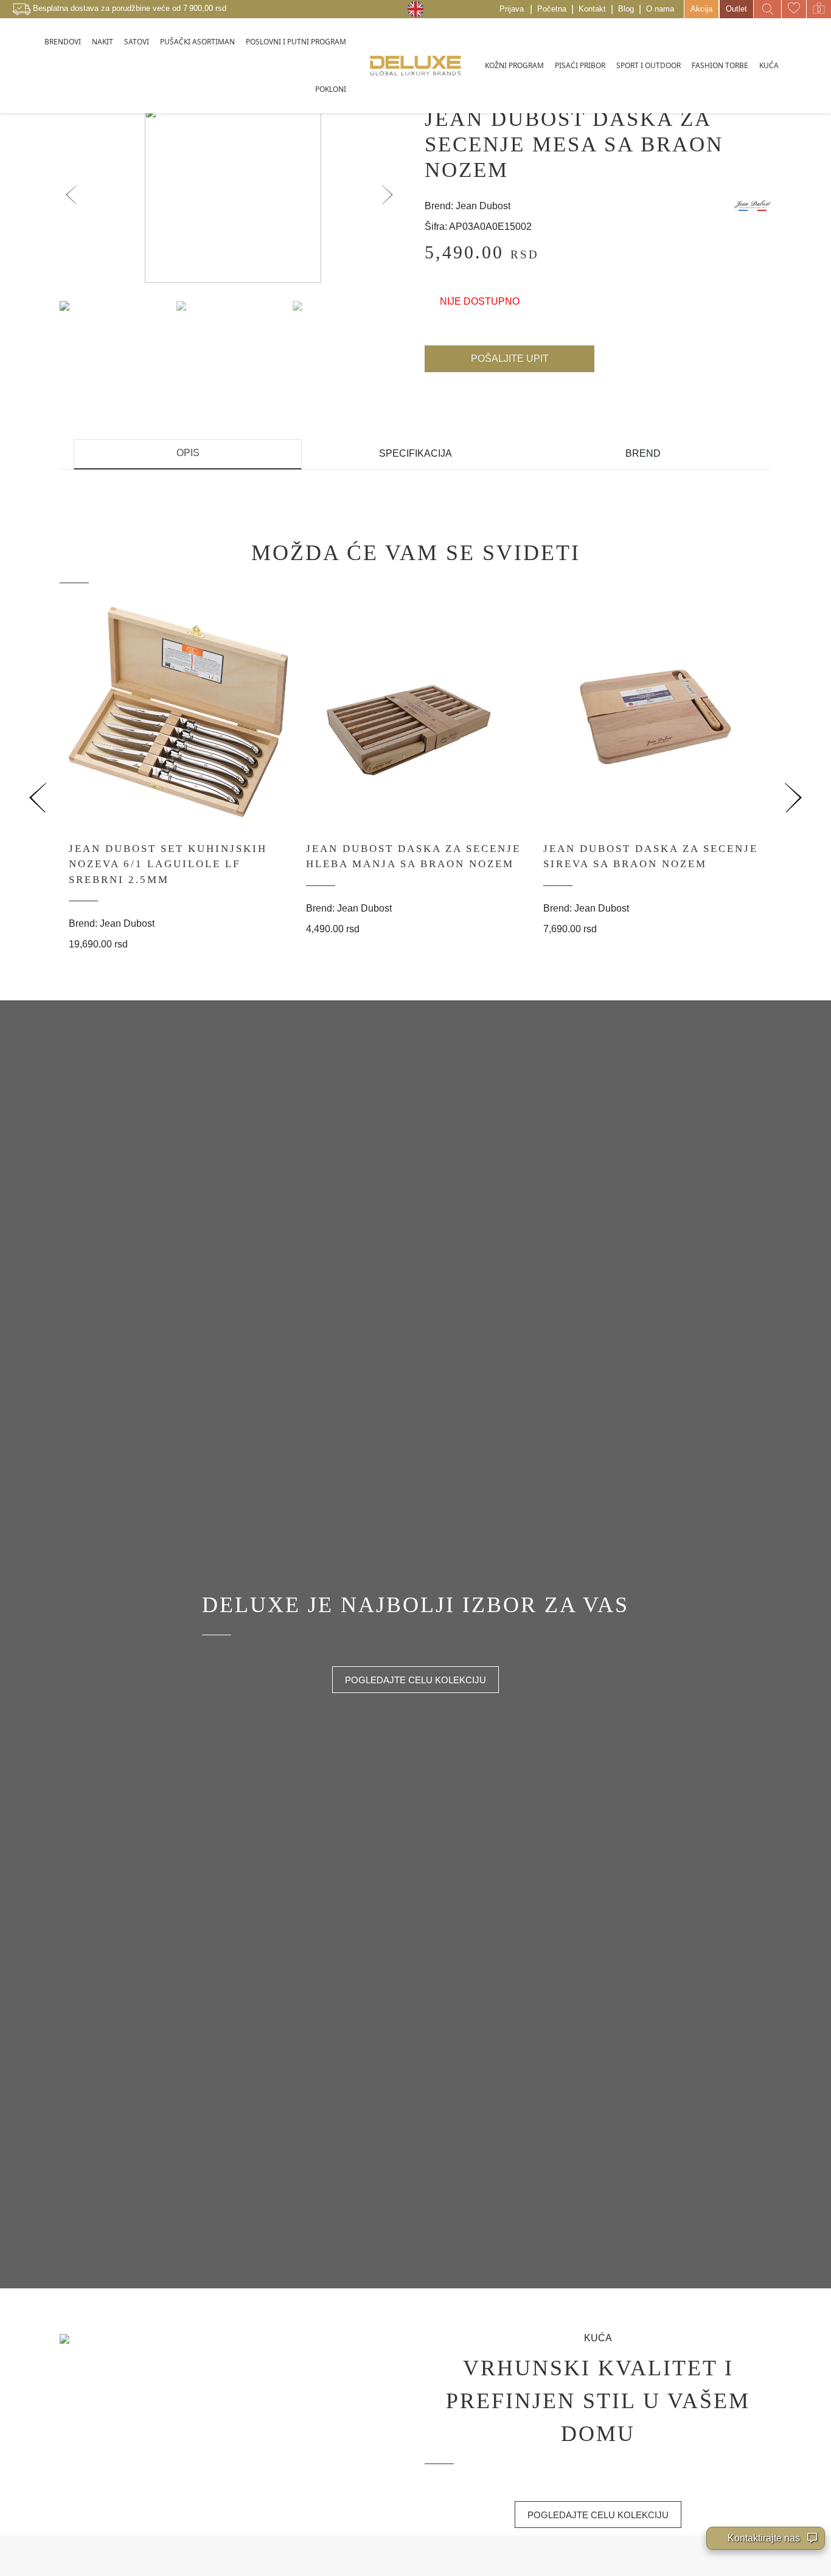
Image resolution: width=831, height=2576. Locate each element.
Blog (626, 9)
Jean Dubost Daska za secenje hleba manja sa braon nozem (413, 857)
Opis (188, 453)
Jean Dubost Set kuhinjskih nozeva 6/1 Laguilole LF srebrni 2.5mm (168, 864)
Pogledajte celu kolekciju (415, 1680)
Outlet (736, 9)
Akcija (701, 9)
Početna (552, 9)
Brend (643, 453)
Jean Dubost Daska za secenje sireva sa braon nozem (651, 857)
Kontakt (592, 9)
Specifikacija (415, 453)
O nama (660, 9)
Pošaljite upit (510, 358)
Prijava (512, 9)
